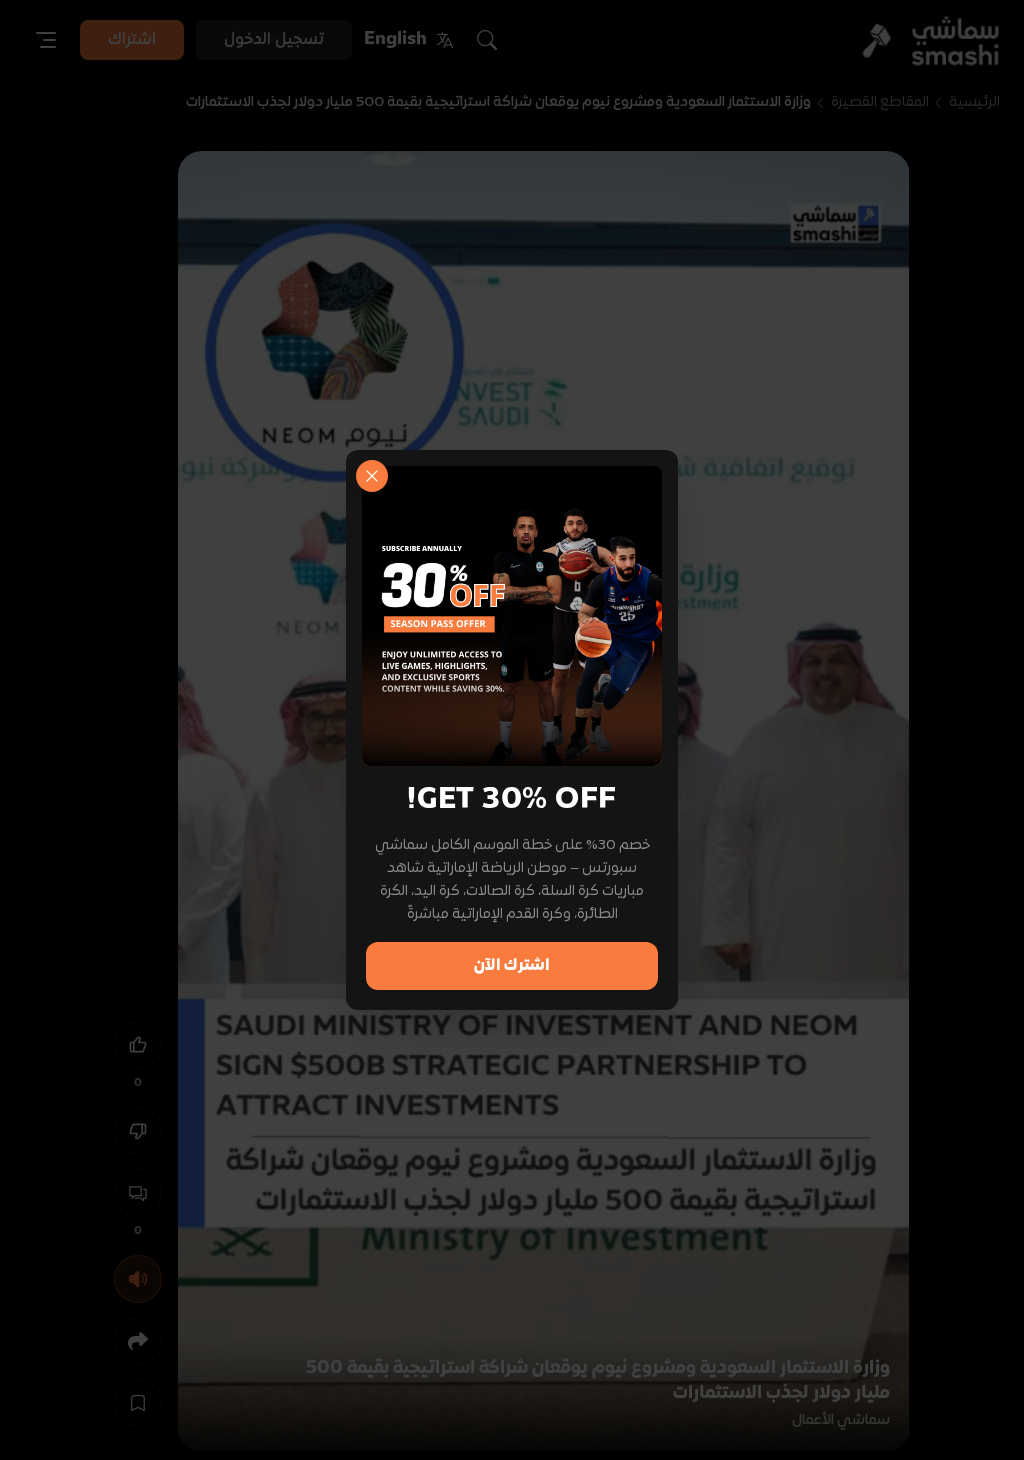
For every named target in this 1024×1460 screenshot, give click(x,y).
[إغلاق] (372, 476)
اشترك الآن (512, 966)
